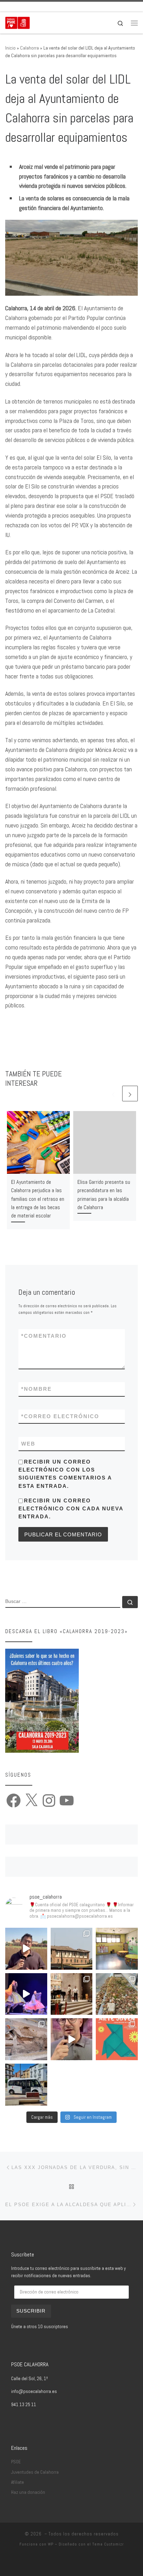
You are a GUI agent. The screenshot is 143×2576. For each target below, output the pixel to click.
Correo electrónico (60, 1416)
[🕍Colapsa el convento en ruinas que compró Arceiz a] (72, 1949)
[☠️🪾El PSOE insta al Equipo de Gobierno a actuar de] (117, 1994)
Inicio (10, 48)
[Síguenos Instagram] (36, 7)
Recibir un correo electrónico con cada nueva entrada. (71, 1509)
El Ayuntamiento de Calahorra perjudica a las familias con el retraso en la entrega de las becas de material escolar (38, 1199)
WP (51, 2544)
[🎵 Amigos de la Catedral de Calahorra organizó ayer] (72, 1994)
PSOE (16, 2462)
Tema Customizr (108, 2544)
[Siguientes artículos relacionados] (130, 1094)
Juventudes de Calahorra (35, 2472)
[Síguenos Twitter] (27, 7)
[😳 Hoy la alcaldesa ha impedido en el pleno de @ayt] (72, 2039)
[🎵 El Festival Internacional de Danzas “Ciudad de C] (26, 1994)
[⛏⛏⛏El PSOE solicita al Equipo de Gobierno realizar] (26, 2039)
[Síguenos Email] (7, 7)
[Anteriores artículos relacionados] (113, 1094)
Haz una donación (28, 2492)
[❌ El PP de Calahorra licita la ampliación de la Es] (117, 1949)
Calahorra (30, 48)
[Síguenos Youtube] (46, 7)
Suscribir (31, 2311)
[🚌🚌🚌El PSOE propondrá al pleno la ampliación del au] (26, 2085)
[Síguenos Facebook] (17, 7)
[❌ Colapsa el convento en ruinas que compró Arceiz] (26, 1949)
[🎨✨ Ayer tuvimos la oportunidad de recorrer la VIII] (117, 2039)
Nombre (36, 1389)
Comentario (44, 1336)
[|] (18, 22)
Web (28, 1444)
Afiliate (18, 2482)
